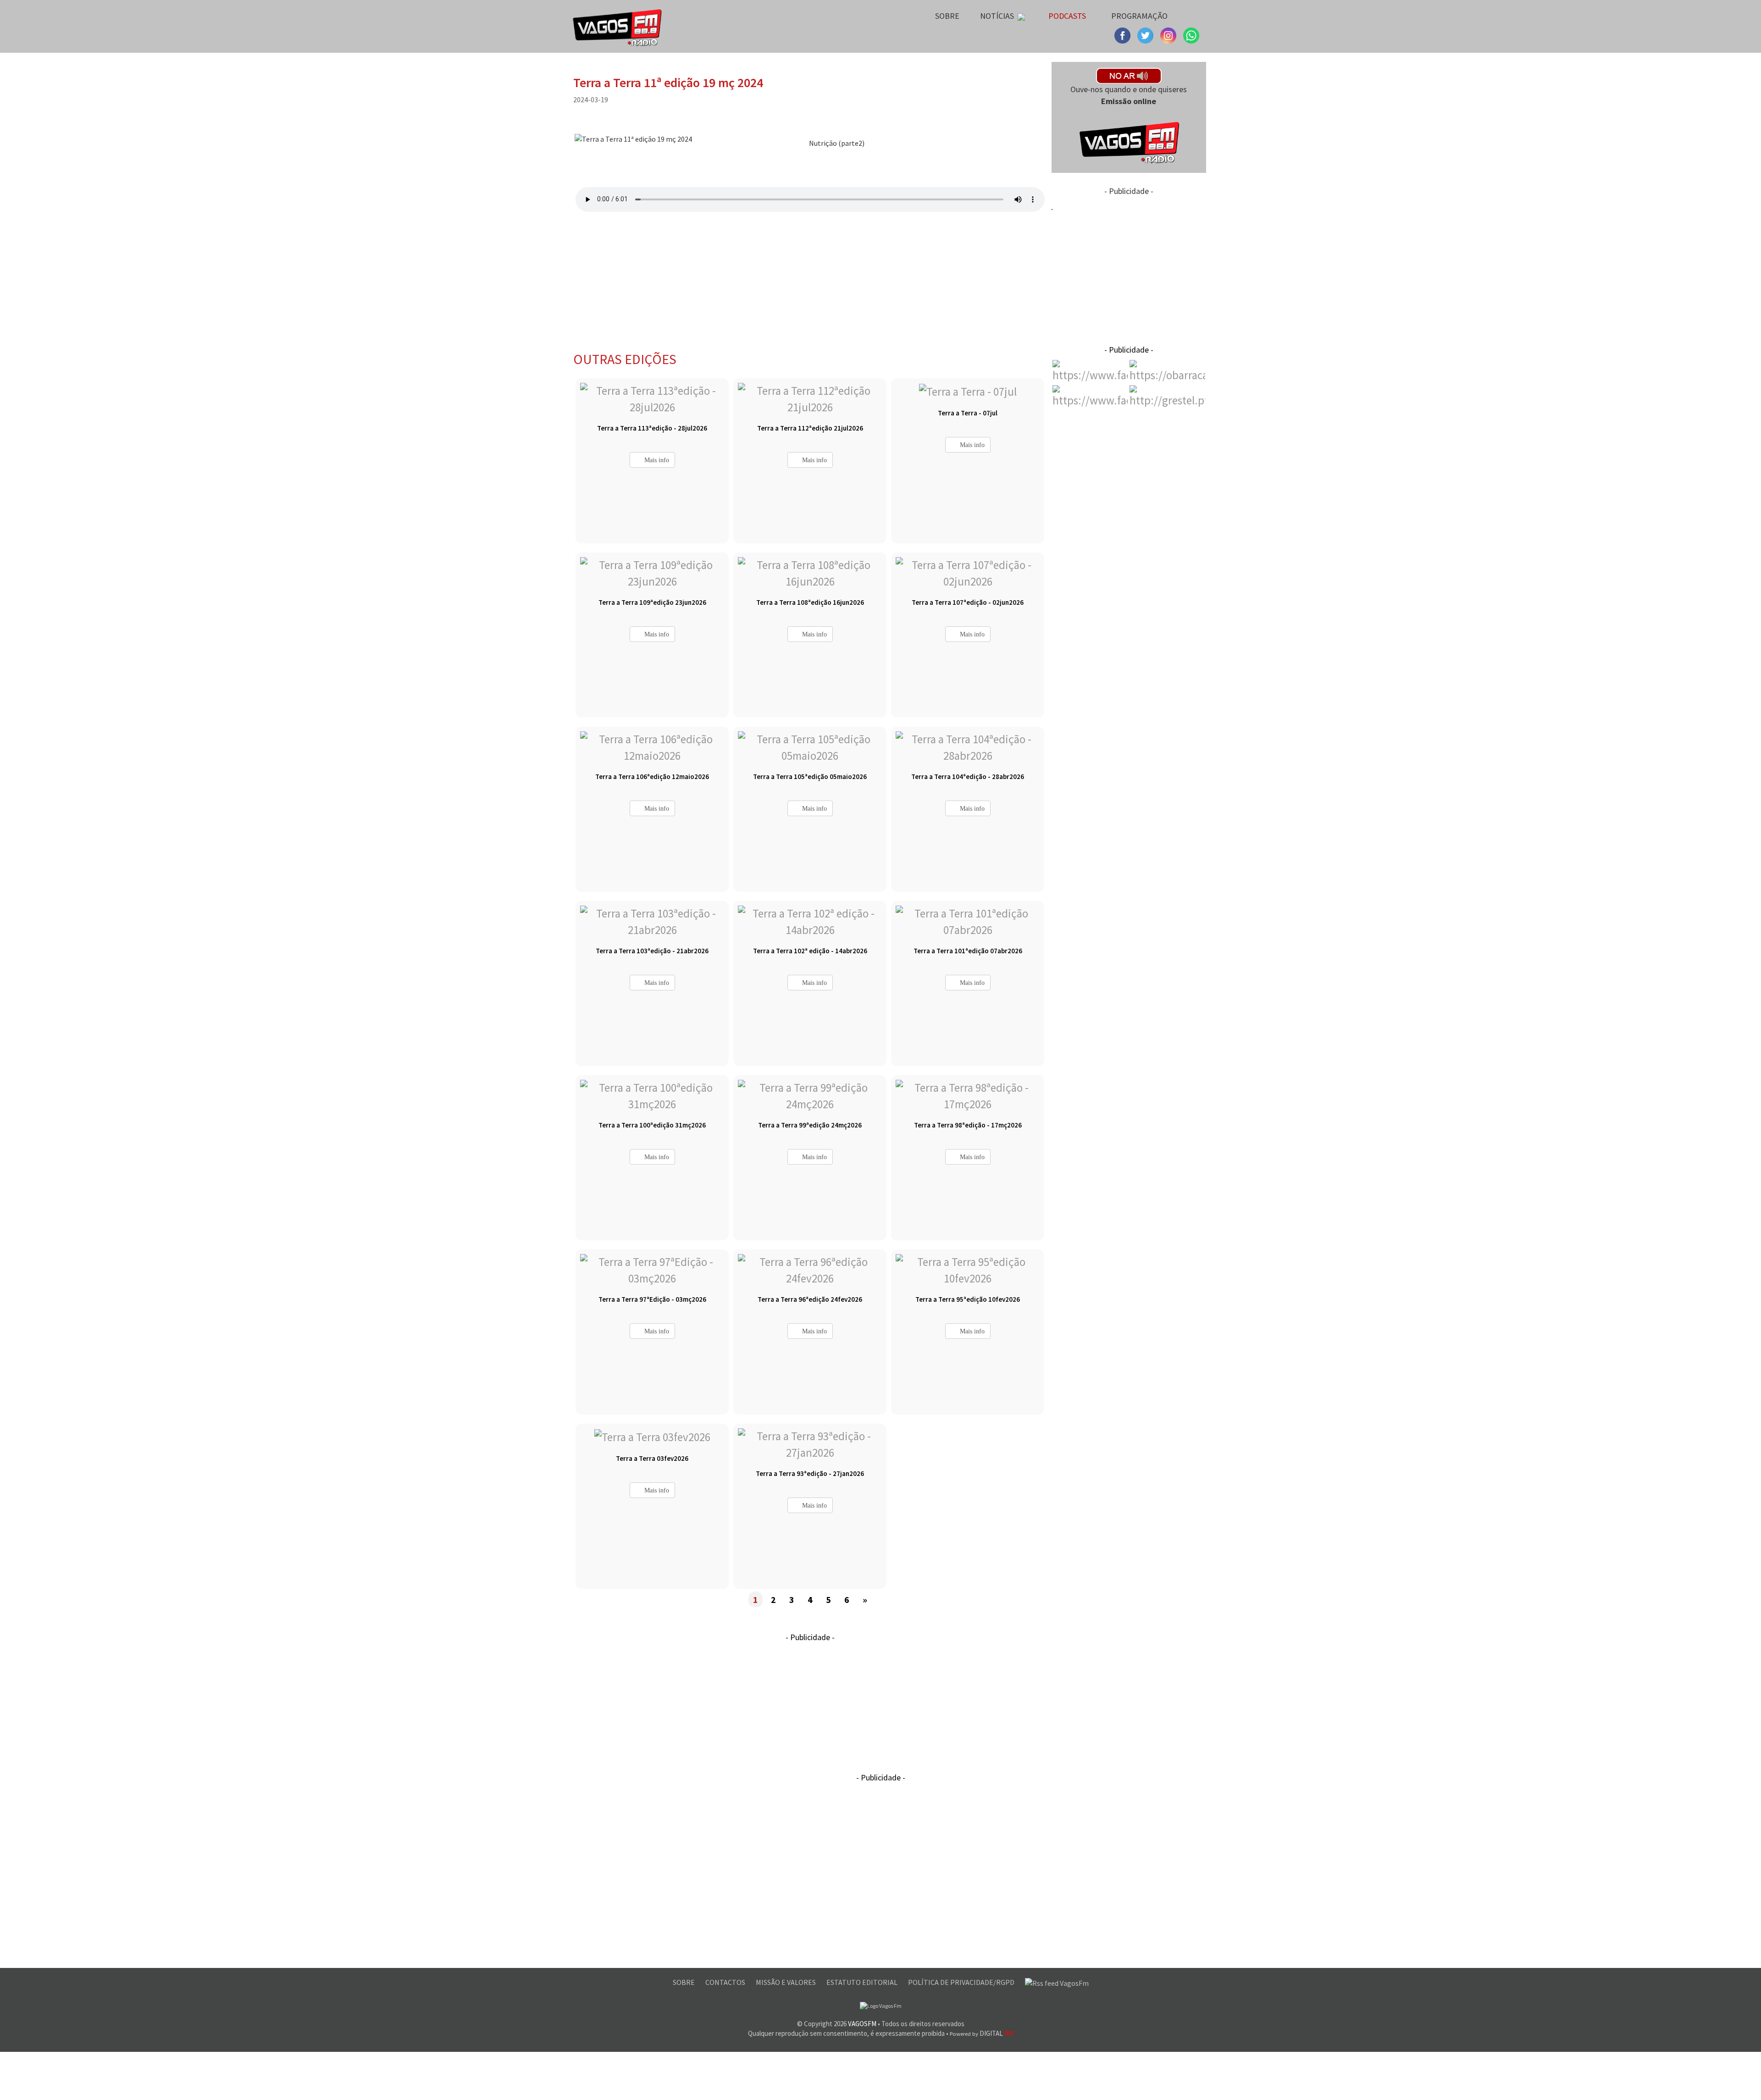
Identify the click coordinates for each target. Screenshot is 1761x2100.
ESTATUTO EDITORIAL (863, 1982)
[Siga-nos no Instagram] (1146, 34)
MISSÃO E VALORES (786, 1982)
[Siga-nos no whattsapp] (1191, 34)
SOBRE (684, 1982)
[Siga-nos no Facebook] (1124, 34)
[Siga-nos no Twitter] (1169, 34)
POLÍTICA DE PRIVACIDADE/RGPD (962, 1982)
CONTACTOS (726, 1982)
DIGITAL (982, 2033)
